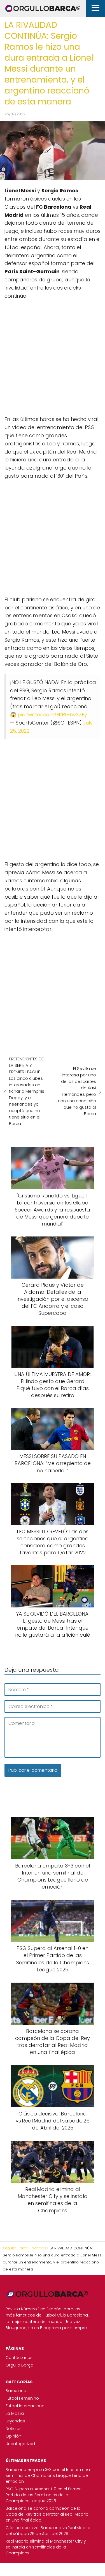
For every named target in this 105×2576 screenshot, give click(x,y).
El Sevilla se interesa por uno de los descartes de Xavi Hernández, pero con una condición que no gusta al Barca (77, 1091)
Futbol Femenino (22, 2398)
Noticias (14, 2429)
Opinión (13, 2436)
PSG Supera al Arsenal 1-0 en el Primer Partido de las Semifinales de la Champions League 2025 (43, 2495)
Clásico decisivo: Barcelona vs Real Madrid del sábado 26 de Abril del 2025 (48, 2531)
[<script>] (53, 355)
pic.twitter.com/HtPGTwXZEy (52, 715)
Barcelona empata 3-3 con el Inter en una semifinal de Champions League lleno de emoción (48, 2475)
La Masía (15, 2413)
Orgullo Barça (19, 2365)
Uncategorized (20, 2444)
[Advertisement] (53, 355)
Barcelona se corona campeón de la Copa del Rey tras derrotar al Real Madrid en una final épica (47, 2514)
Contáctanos (19, 2358)
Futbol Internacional (25, 2406)
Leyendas (15, 2421)
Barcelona (16, 2391)
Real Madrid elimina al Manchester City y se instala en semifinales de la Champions (46, 2547)
